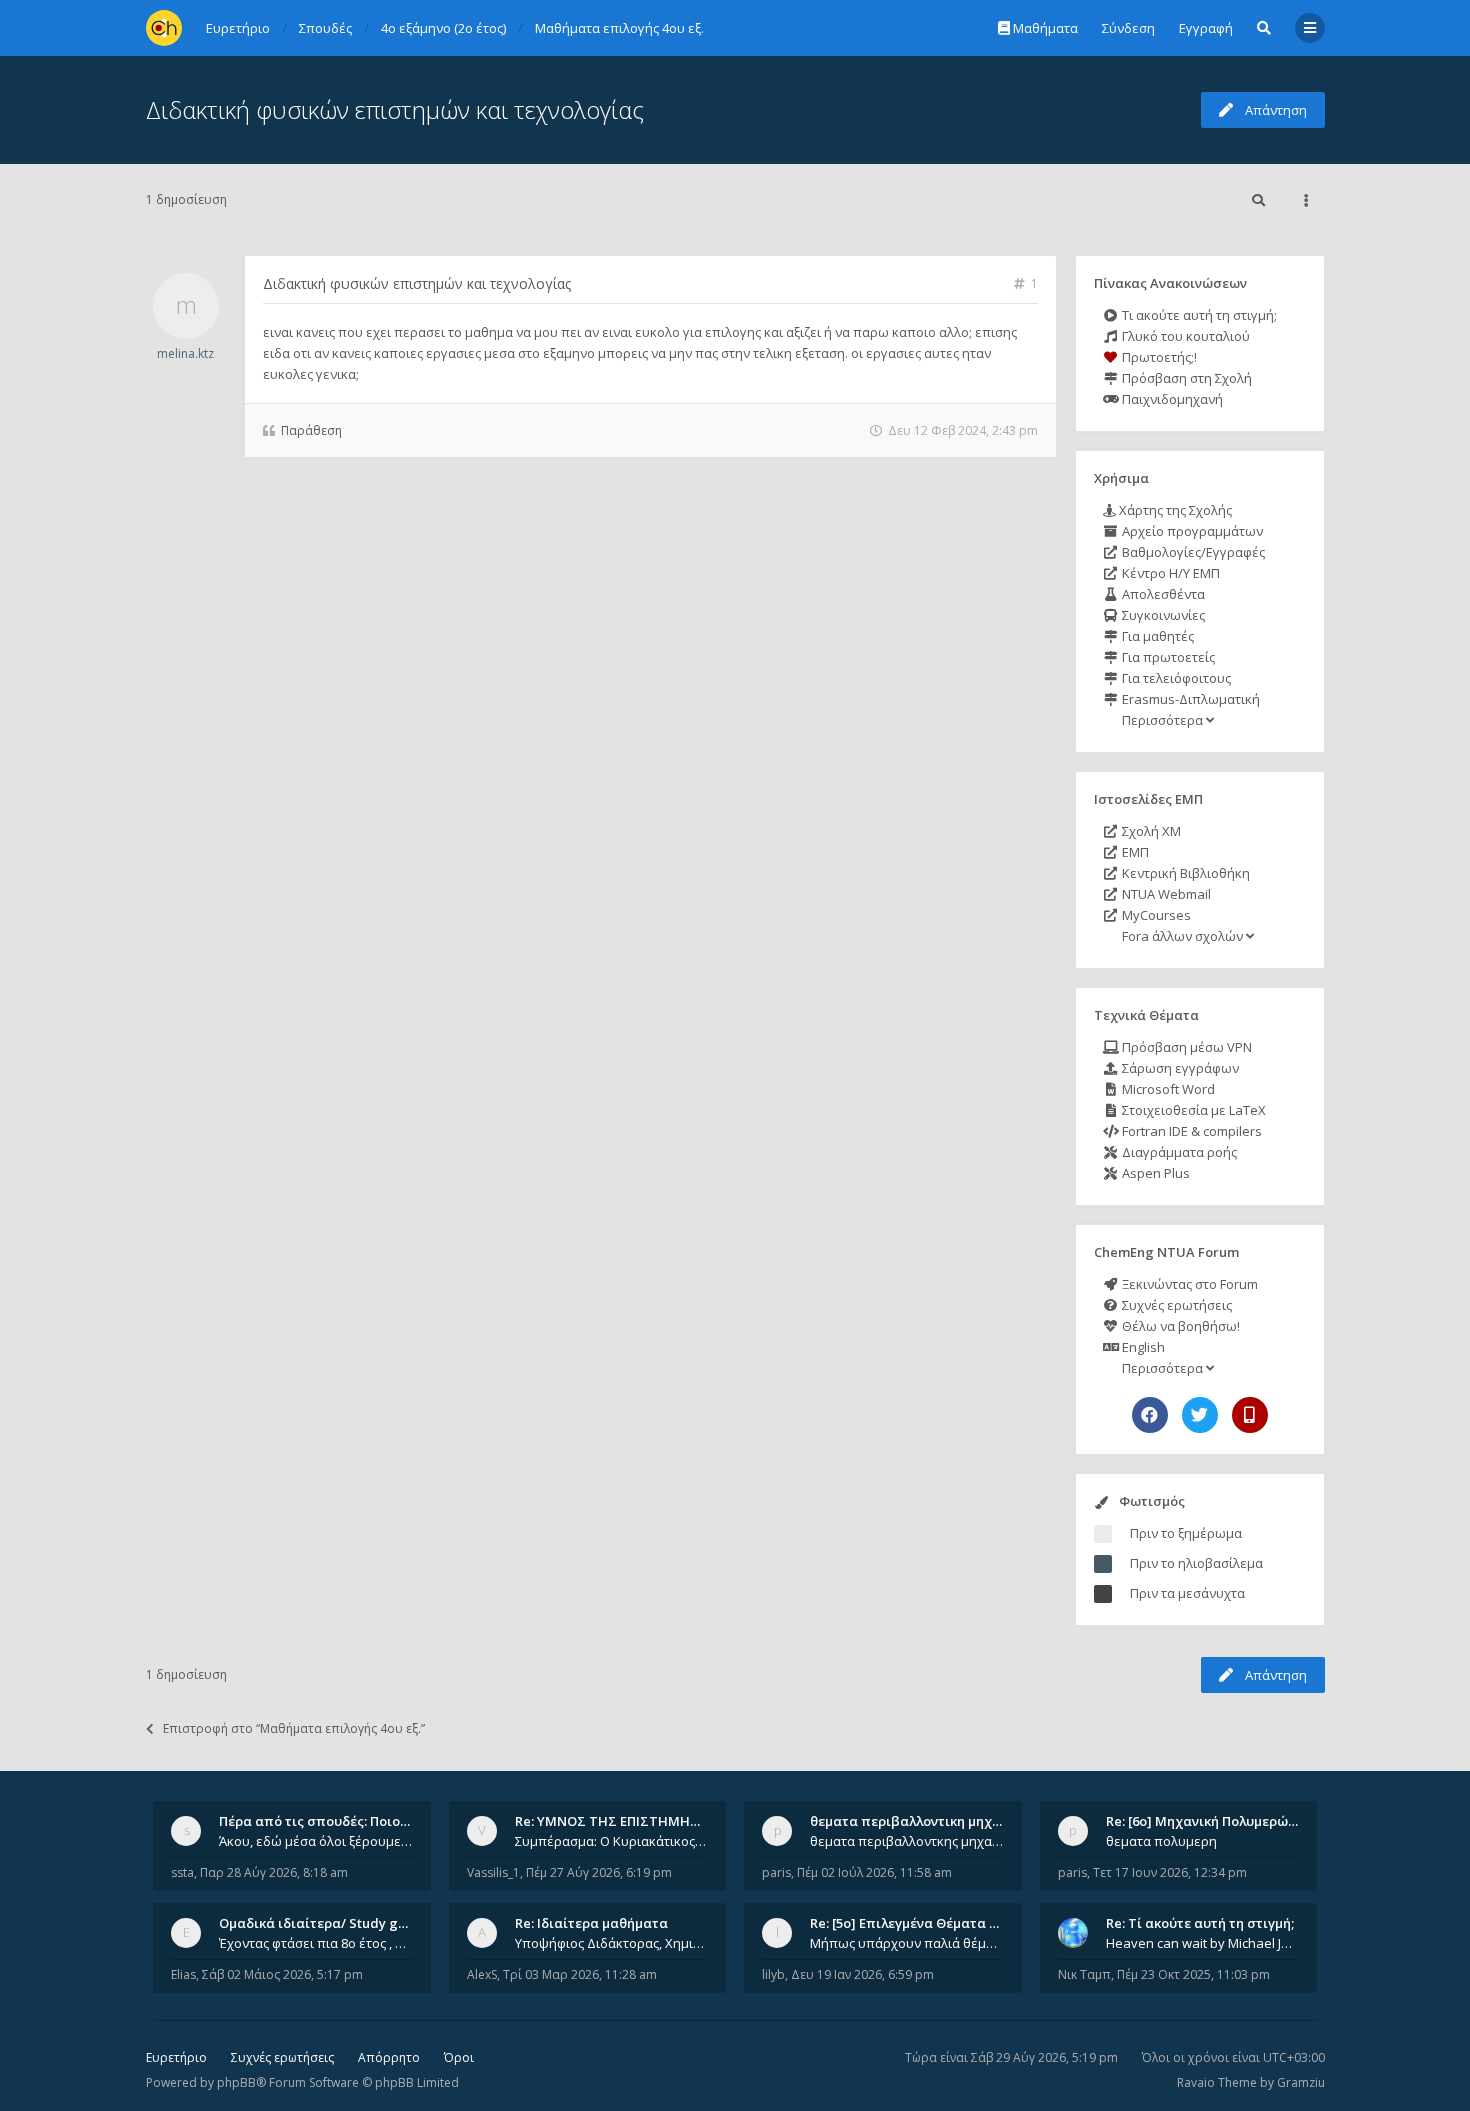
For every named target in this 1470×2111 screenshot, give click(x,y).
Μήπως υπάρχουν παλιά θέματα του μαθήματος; (907, 1943)
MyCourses (1155, 915)
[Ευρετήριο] (164, 28)
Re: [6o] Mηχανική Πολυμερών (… (1209, 1821)
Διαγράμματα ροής (1178, 1152)
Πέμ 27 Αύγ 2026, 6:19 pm (599, 1872)
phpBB (236, 2082)
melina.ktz (185, 353)
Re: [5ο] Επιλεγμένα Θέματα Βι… (911, 1923)
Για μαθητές (1156, 636)
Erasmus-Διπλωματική (1189, 699)
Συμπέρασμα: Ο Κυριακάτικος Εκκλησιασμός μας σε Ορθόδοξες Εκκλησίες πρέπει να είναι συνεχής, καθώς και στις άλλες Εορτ (612, 1841)
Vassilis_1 (493, 1872)
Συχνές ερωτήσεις (1175, 1305)
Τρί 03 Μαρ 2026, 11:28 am (580, 1974)
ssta (182, 1872)
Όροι (459, 2057)
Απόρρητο (389, 2057)
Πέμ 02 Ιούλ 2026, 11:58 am (874, 1872)
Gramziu (1301, 2082)
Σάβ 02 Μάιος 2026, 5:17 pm (282, 1974)
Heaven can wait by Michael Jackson (1203, 1943)
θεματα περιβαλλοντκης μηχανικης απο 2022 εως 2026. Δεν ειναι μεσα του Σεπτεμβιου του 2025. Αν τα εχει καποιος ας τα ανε (907, 1841)
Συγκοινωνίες (1162, 615)
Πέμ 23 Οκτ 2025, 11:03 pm (1193, 1974)
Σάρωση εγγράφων (1179, 1068)
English (1142, 1347)
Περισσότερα (1162, 720)
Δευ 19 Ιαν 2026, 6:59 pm (862, 1974)
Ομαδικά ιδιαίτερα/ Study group (323, 1923)
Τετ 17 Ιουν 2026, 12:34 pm (1170, 1872)
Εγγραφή (1206, 28)
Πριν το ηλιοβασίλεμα (1196, 1563)
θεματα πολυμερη (1161, 1841)
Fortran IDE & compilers (1190, 1131)
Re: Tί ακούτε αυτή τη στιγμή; (1200, 1923)
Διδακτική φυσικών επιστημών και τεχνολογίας (395, 109)
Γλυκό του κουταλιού (1184, 336)
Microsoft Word (1167, 1089)
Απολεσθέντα (1162, 594)
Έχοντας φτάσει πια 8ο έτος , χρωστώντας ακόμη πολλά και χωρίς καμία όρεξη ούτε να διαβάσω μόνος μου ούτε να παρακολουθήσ (316, 1943)
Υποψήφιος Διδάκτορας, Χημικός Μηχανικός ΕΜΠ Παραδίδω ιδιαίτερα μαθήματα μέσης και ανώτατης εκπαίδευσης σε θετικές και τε (612, 1943)
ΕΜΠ (1134, 852)
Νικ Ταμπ (1084, 1974)
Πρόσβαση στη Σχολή (1185, 378)
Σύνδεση (1128, 28)
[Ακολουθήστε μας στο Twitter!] (1200, 1415)
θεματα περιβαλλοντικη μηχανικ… (920, 1821)
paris (776, 1872)
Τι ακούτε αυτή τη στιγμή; (1198, 315)
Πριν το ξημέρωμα (1186, 1533)
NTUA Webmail (1165, 894)
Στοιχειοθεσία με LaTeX (1192, 1110)
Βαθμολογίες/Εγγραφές (1192, 552)
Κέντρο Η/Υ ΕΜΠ (1169, 573)
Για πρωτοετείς (1167, 657)
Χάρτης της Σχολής (1174, 510)
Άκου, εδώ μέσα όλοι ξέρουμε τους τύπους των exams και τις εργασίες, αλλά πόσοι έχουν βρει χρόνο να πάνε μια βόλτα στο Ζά (316, 1841)
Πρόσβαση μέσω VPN (1185, 1047)
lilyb (773, 1974)
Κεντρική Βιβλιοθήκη (1184, 873)
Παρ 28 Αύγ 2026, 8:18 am (274, 1872)
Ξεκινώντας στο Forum (1188, 1284)
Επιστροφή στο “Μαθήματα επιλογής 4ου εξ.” (294, 1728)
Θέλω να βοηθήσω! (1179, 1326)
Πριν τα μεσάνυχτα (1187, 1593)
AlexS (482, 1974)
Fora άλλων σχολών (1182, 936)
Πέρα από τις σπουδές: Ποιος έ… (323, 1821)
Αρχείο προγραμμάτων (1191, 531)
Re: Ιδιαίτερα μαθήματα (591, 1923)
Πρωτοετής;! (1158, 357)
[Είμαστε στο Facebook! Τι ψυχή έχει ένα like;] (1150, 1415)
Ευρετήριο (176, 2057)
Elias (183, 1974)
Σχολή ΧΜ (1150, 831)
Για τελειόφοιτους (1175, 678)
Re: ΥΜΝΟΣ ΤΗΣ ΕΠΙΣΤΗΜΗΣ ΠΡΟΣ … (633, 1821)
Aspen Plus (1154, 1173)
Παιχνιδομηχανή (1171, 399)
